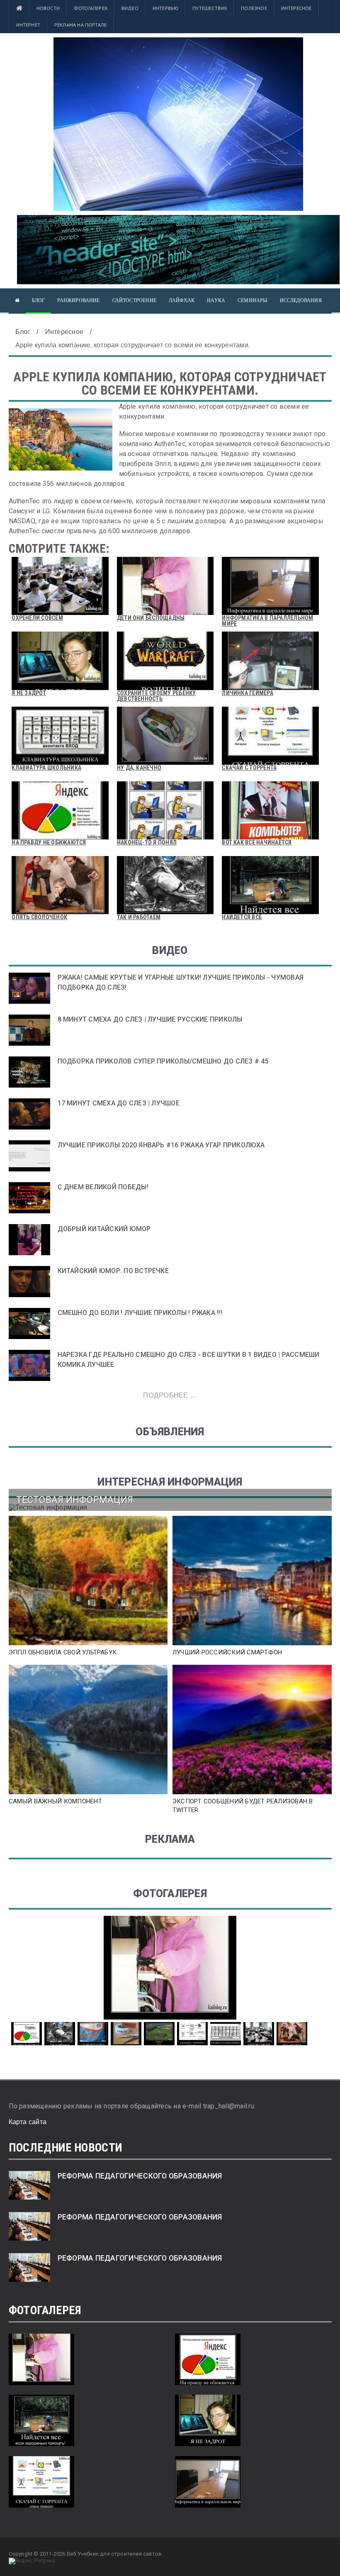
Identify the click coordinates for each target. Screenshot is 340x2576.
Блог (39, 300)
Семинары (252, 300)
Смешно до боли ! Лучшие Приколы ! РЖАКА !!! (140, 1313)
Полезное (254, 8)
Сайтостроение (134, 300)
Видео (130, 8)
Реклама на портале (80, 25)
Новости (48, 8)
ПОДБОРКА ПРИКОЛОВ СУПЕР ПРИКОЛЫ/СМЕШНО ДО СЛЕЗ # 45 (163, 1061)
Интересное (296, 8)
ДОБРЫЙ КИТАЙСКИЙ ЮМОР (104, 1229)
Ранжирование (78, 300)
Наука (216, 300)
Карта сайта (28, 2122)
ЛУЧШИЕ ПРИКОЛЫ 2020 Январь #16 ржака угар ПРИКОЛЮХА (161, 1145)
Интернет (28, 25)
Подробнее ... (170, 1395)
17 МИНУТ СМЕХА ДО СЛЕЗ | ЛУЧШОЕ (119, 1103)
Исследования (301, 300)
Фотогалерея (91, 8)
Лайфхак (182, 300)
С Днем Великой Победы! (103, 1187)
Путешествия (210, 8)
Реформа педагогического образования (140, 2176)
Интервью (165, 8)
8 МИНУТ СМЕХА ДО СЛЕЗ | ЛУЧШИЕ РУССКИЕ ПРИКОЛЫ (150, 1019)
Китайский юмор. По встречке (113, 1271)
